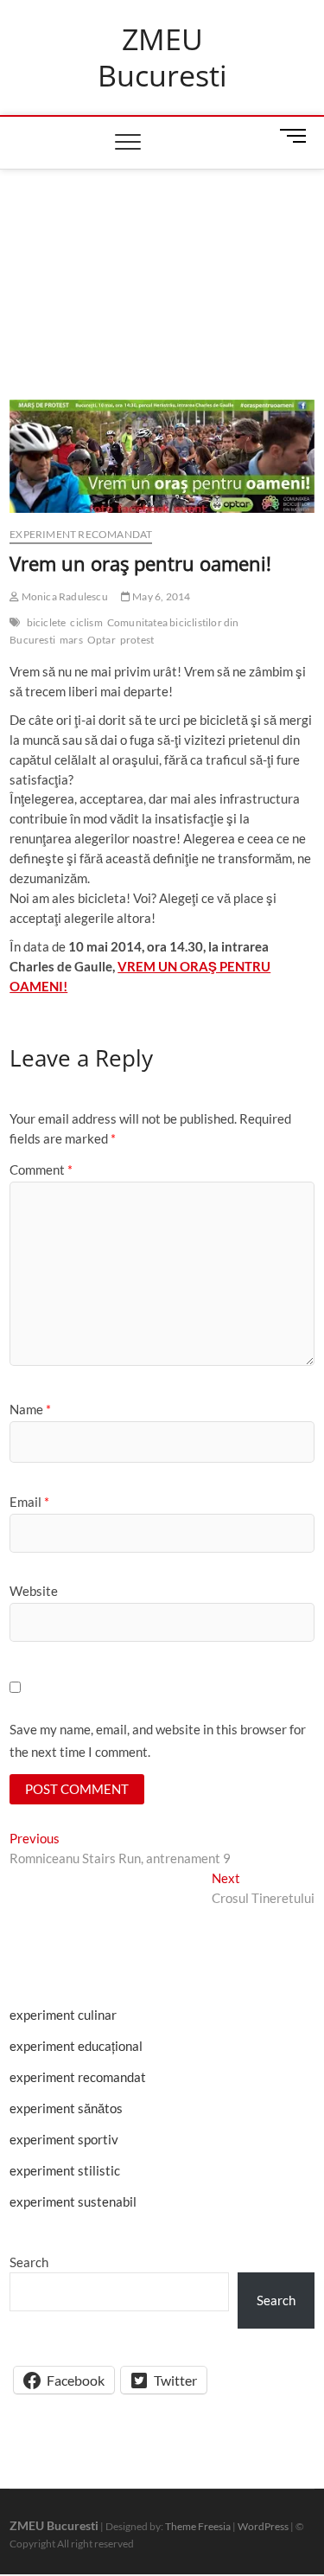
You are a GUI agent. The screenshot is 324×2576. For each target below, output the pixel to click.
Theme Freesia (198, 2526)
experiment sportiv (64, 2139)
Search (29, 2262)
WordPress (263, 2526)
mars (71, 640)
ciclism (86, 622)
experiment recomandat (81, 534)
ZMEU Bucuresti (162, 58)
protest (137, 640)
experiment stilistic (65, 2170)
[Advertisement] (162, 263)
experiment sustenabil (73, 2201)
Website (34, 1591)
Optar (102, 640)
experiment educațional (76, 2046)
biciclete (47, 622)
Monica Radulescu (63, 596)
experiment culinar (63, 2015)
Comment (41, 1169)
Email (29, 1502)
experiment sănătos (66, 2108)
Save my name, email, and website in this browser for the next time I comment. (158, 1740)
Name (30, 1409)
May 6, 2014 (160, 596)
